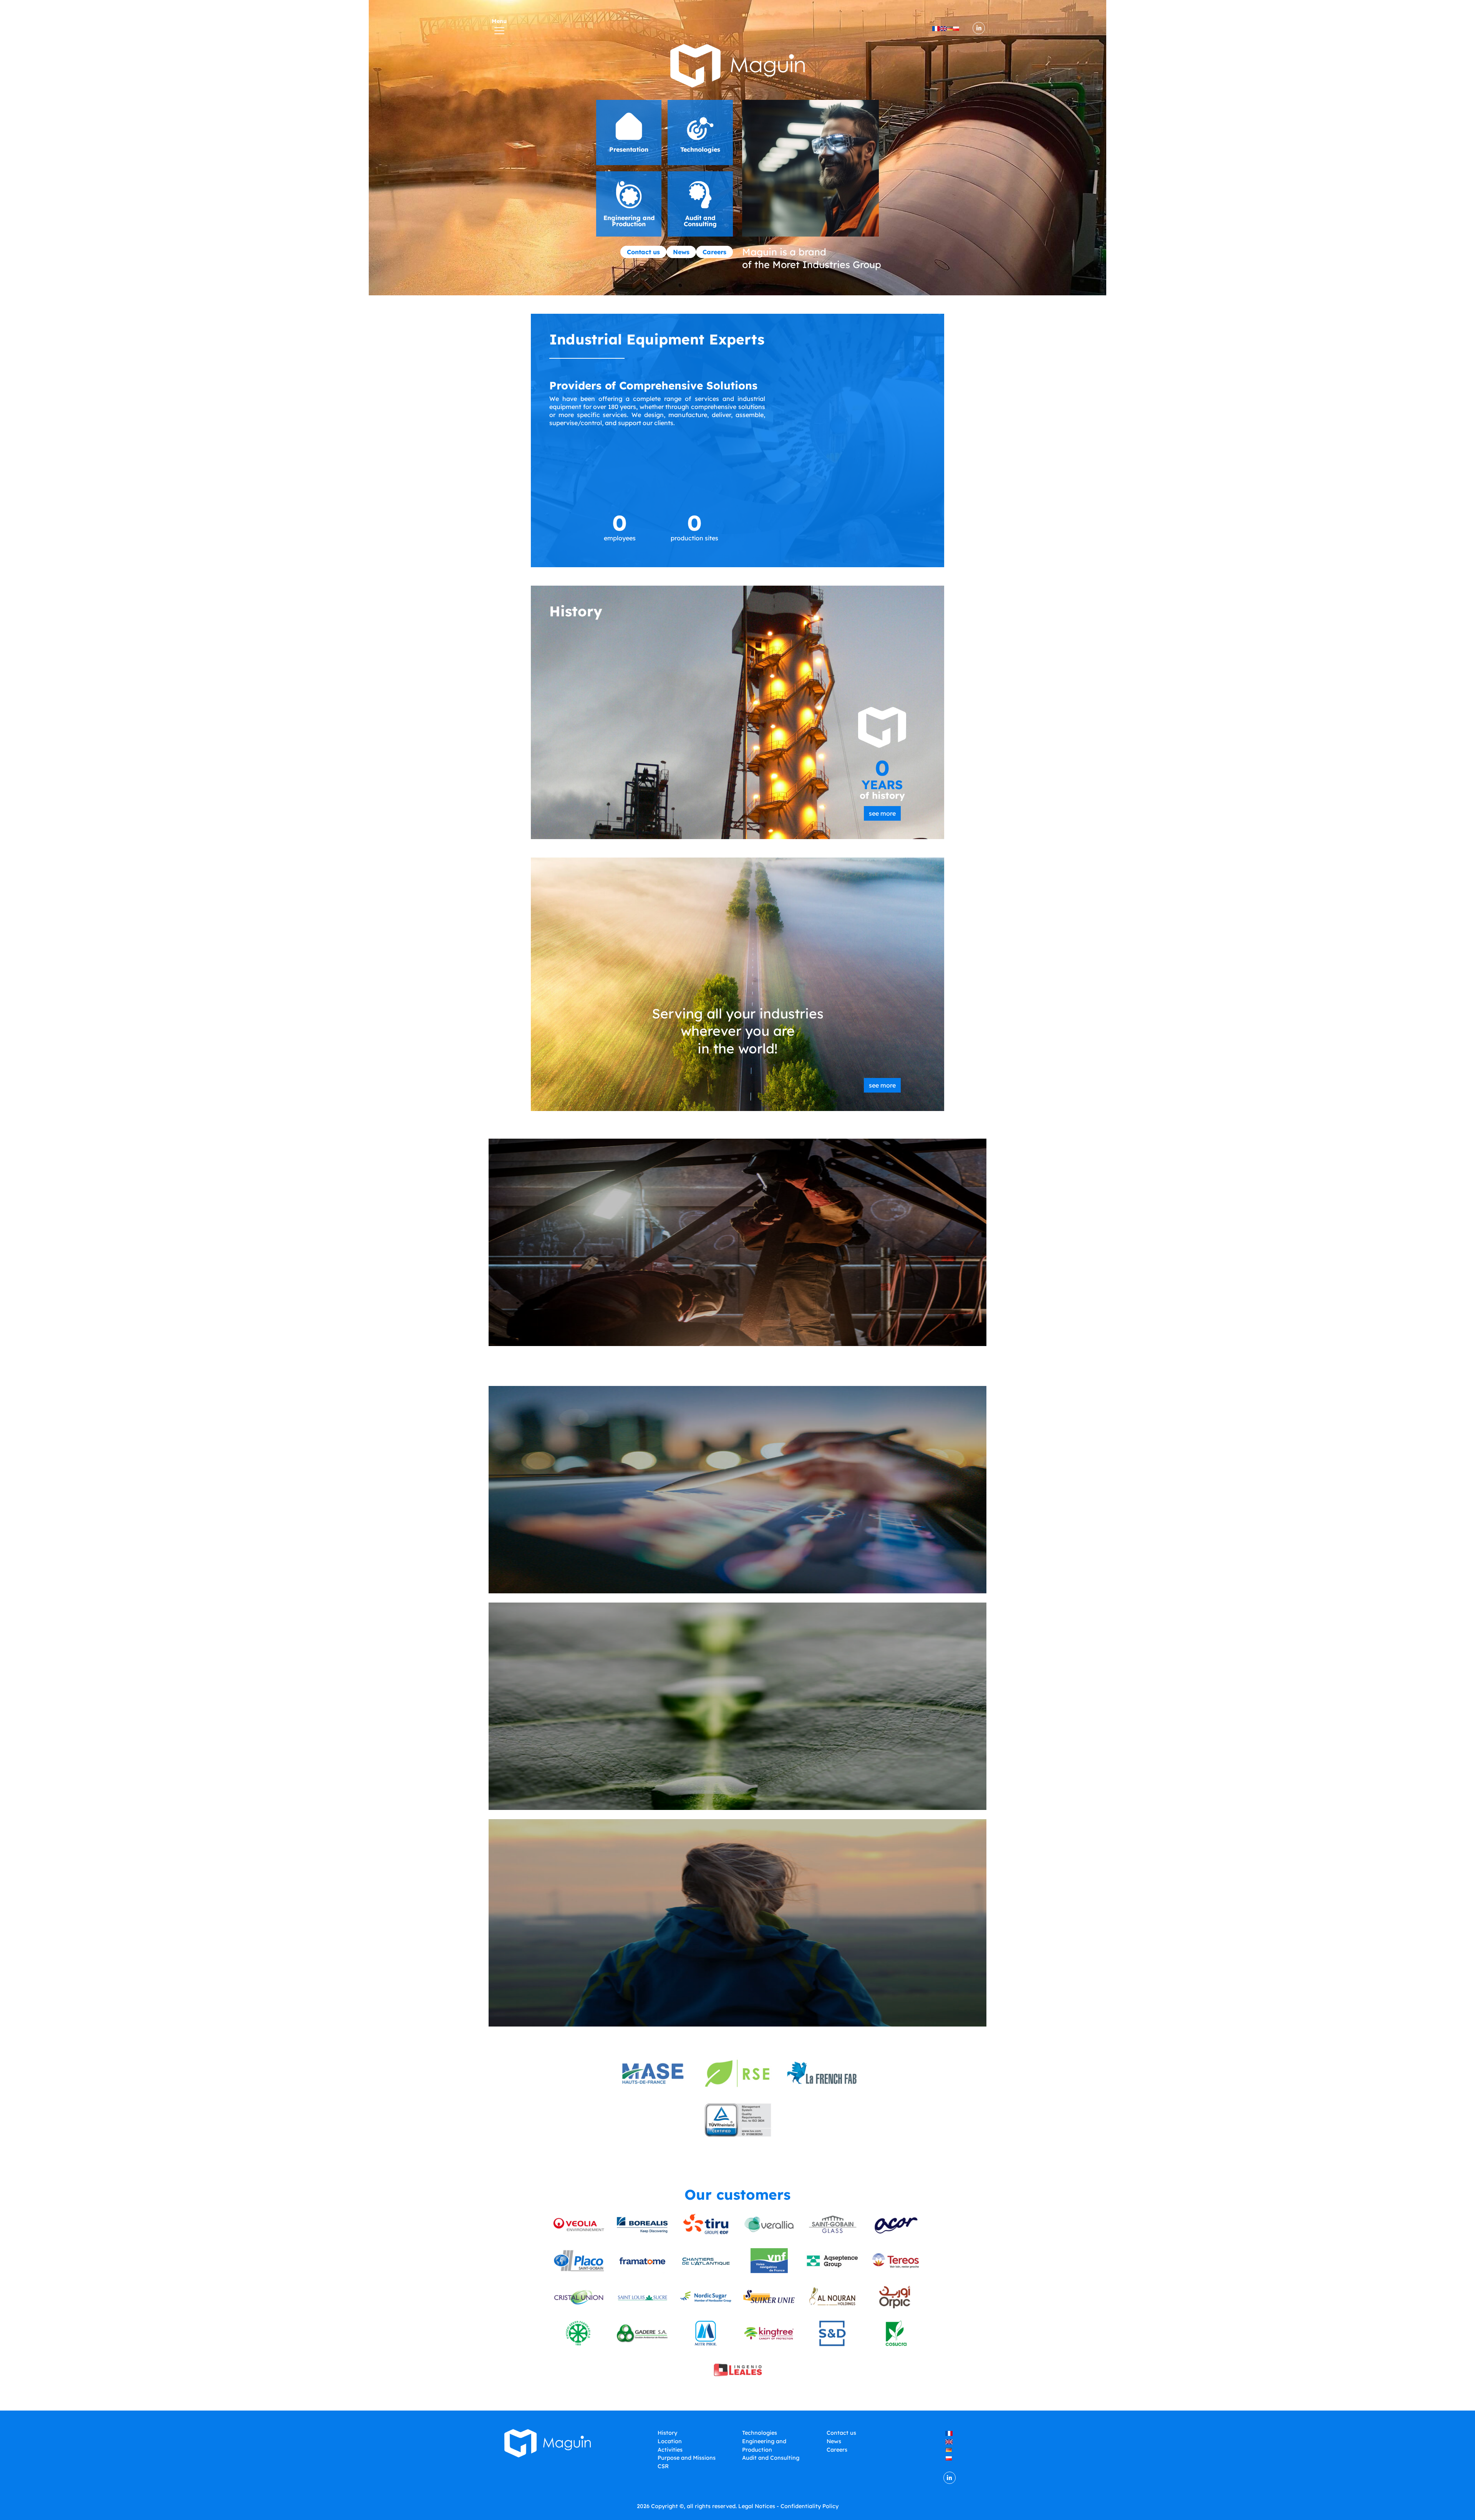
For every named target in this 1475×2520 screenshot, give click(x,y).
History (667, 2433)
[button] (629, 132)
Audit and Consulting (771, 2458)
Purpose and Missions (687, 2458)
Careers (714, 252)
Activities (670, 2450)
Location (670, 2441)
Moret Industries (811, 264)
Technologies (760, 2433)
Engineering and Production (764, 2445)
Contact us (643, 252)
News (681, 252)
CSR (663, 2466)
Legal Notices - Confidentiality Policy (788, 2506)
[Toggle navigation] (499, 28)
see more (882, 813)
